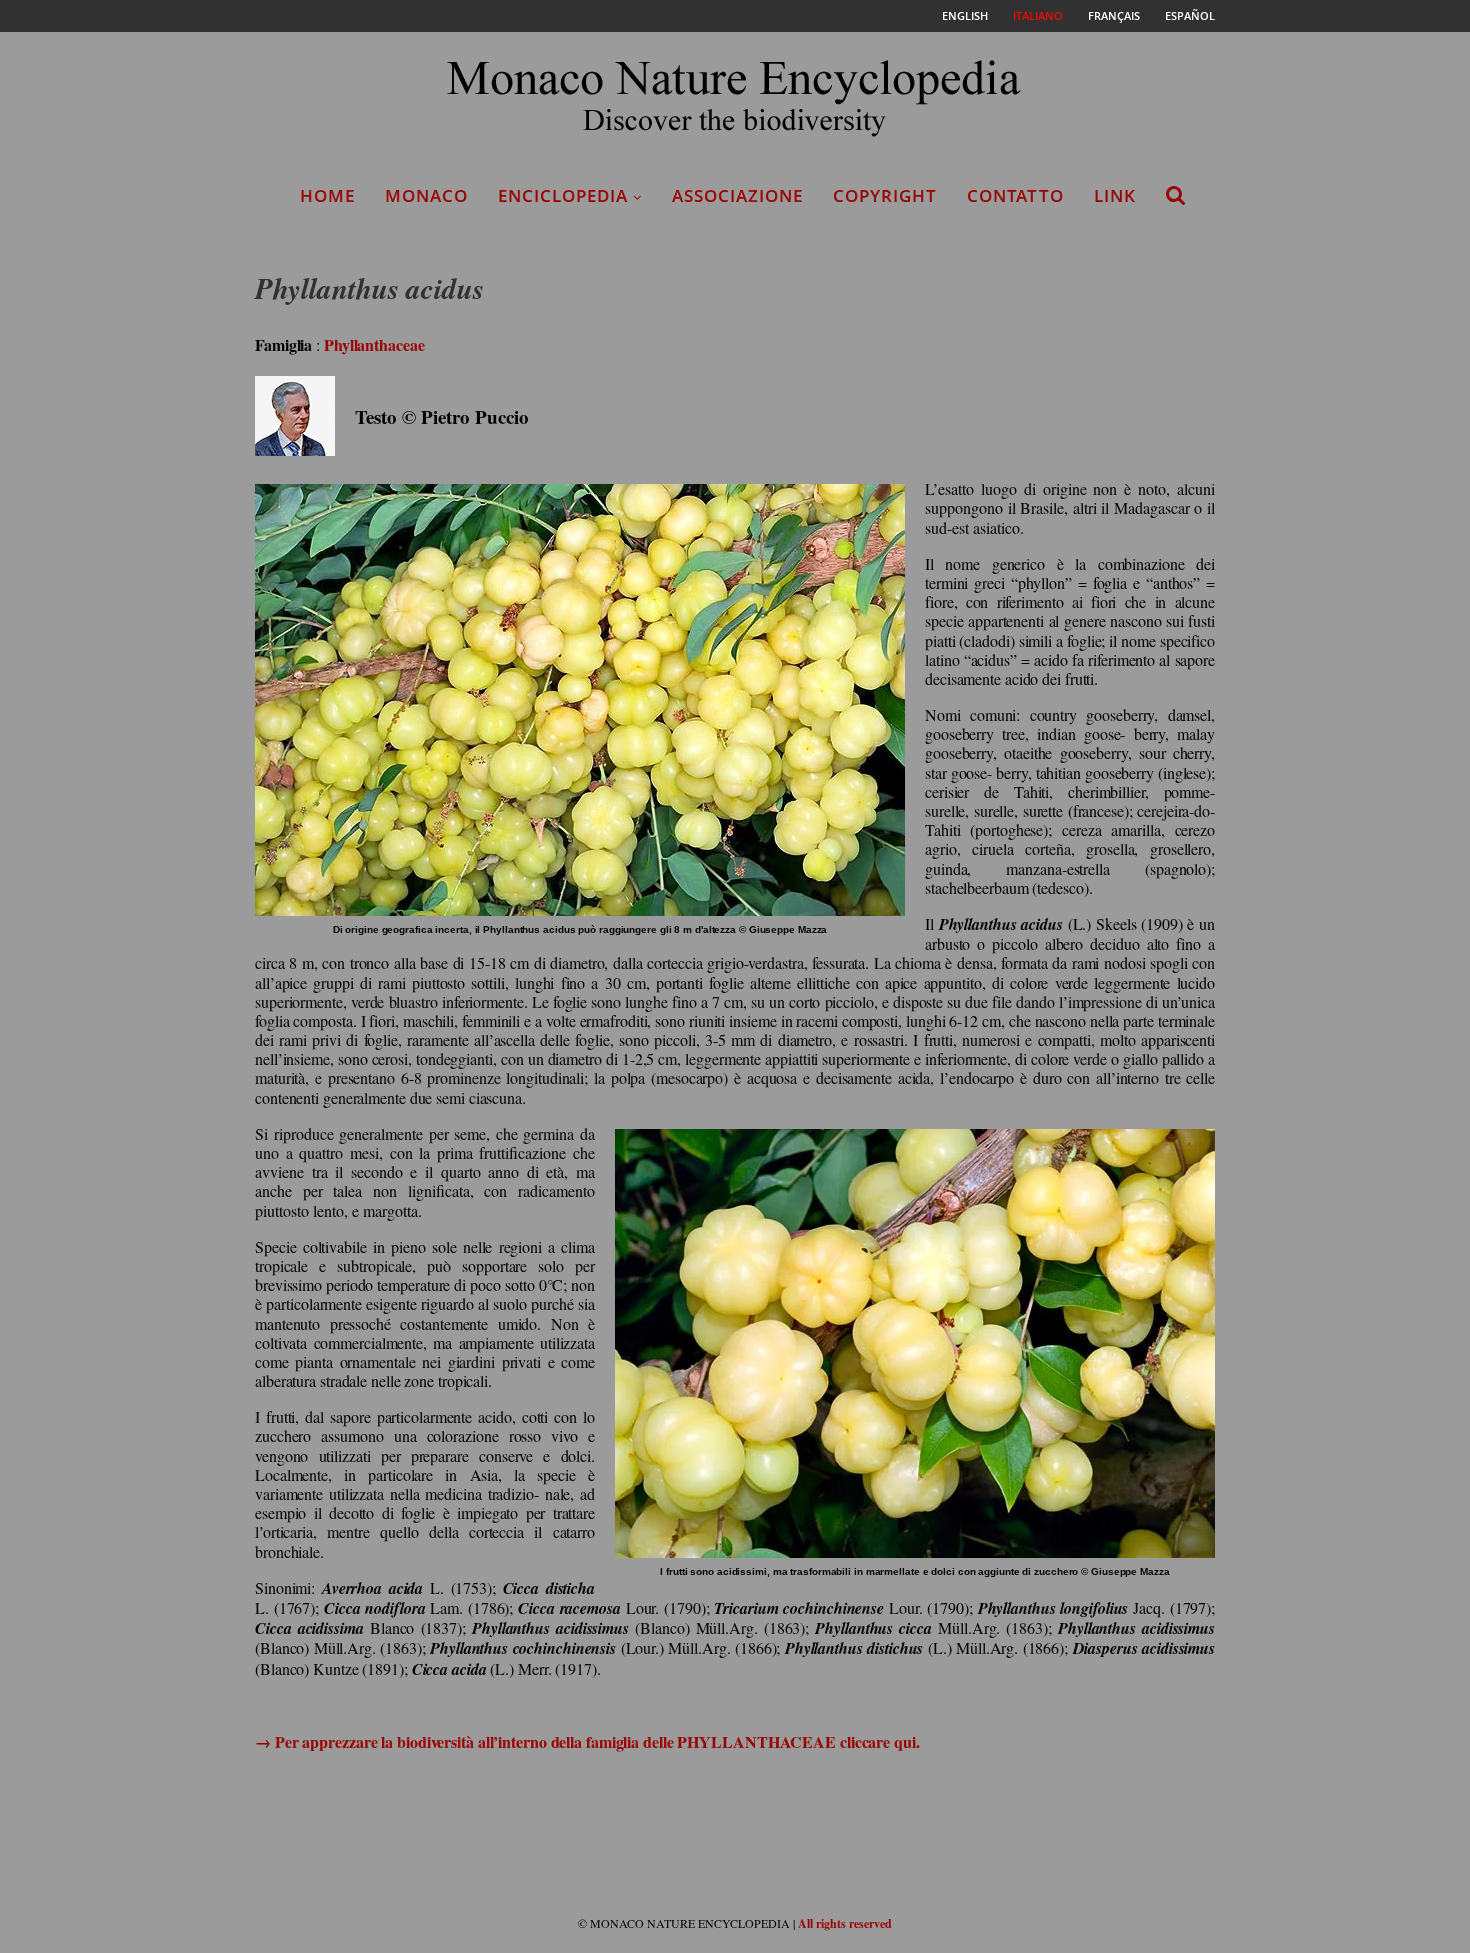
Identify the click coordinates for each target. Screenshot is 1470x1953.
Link (1115, 195)
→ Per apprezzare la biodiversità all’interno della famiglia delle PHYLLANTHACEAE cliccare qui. (587, 1741)
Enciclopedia (563, 195)
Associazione (737, 195)
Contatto (1015, 195)
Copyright (885, 195)
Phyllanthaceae (374, 344)
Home (327, 195)
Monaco (426, 195)
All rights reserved (845, 1923)
